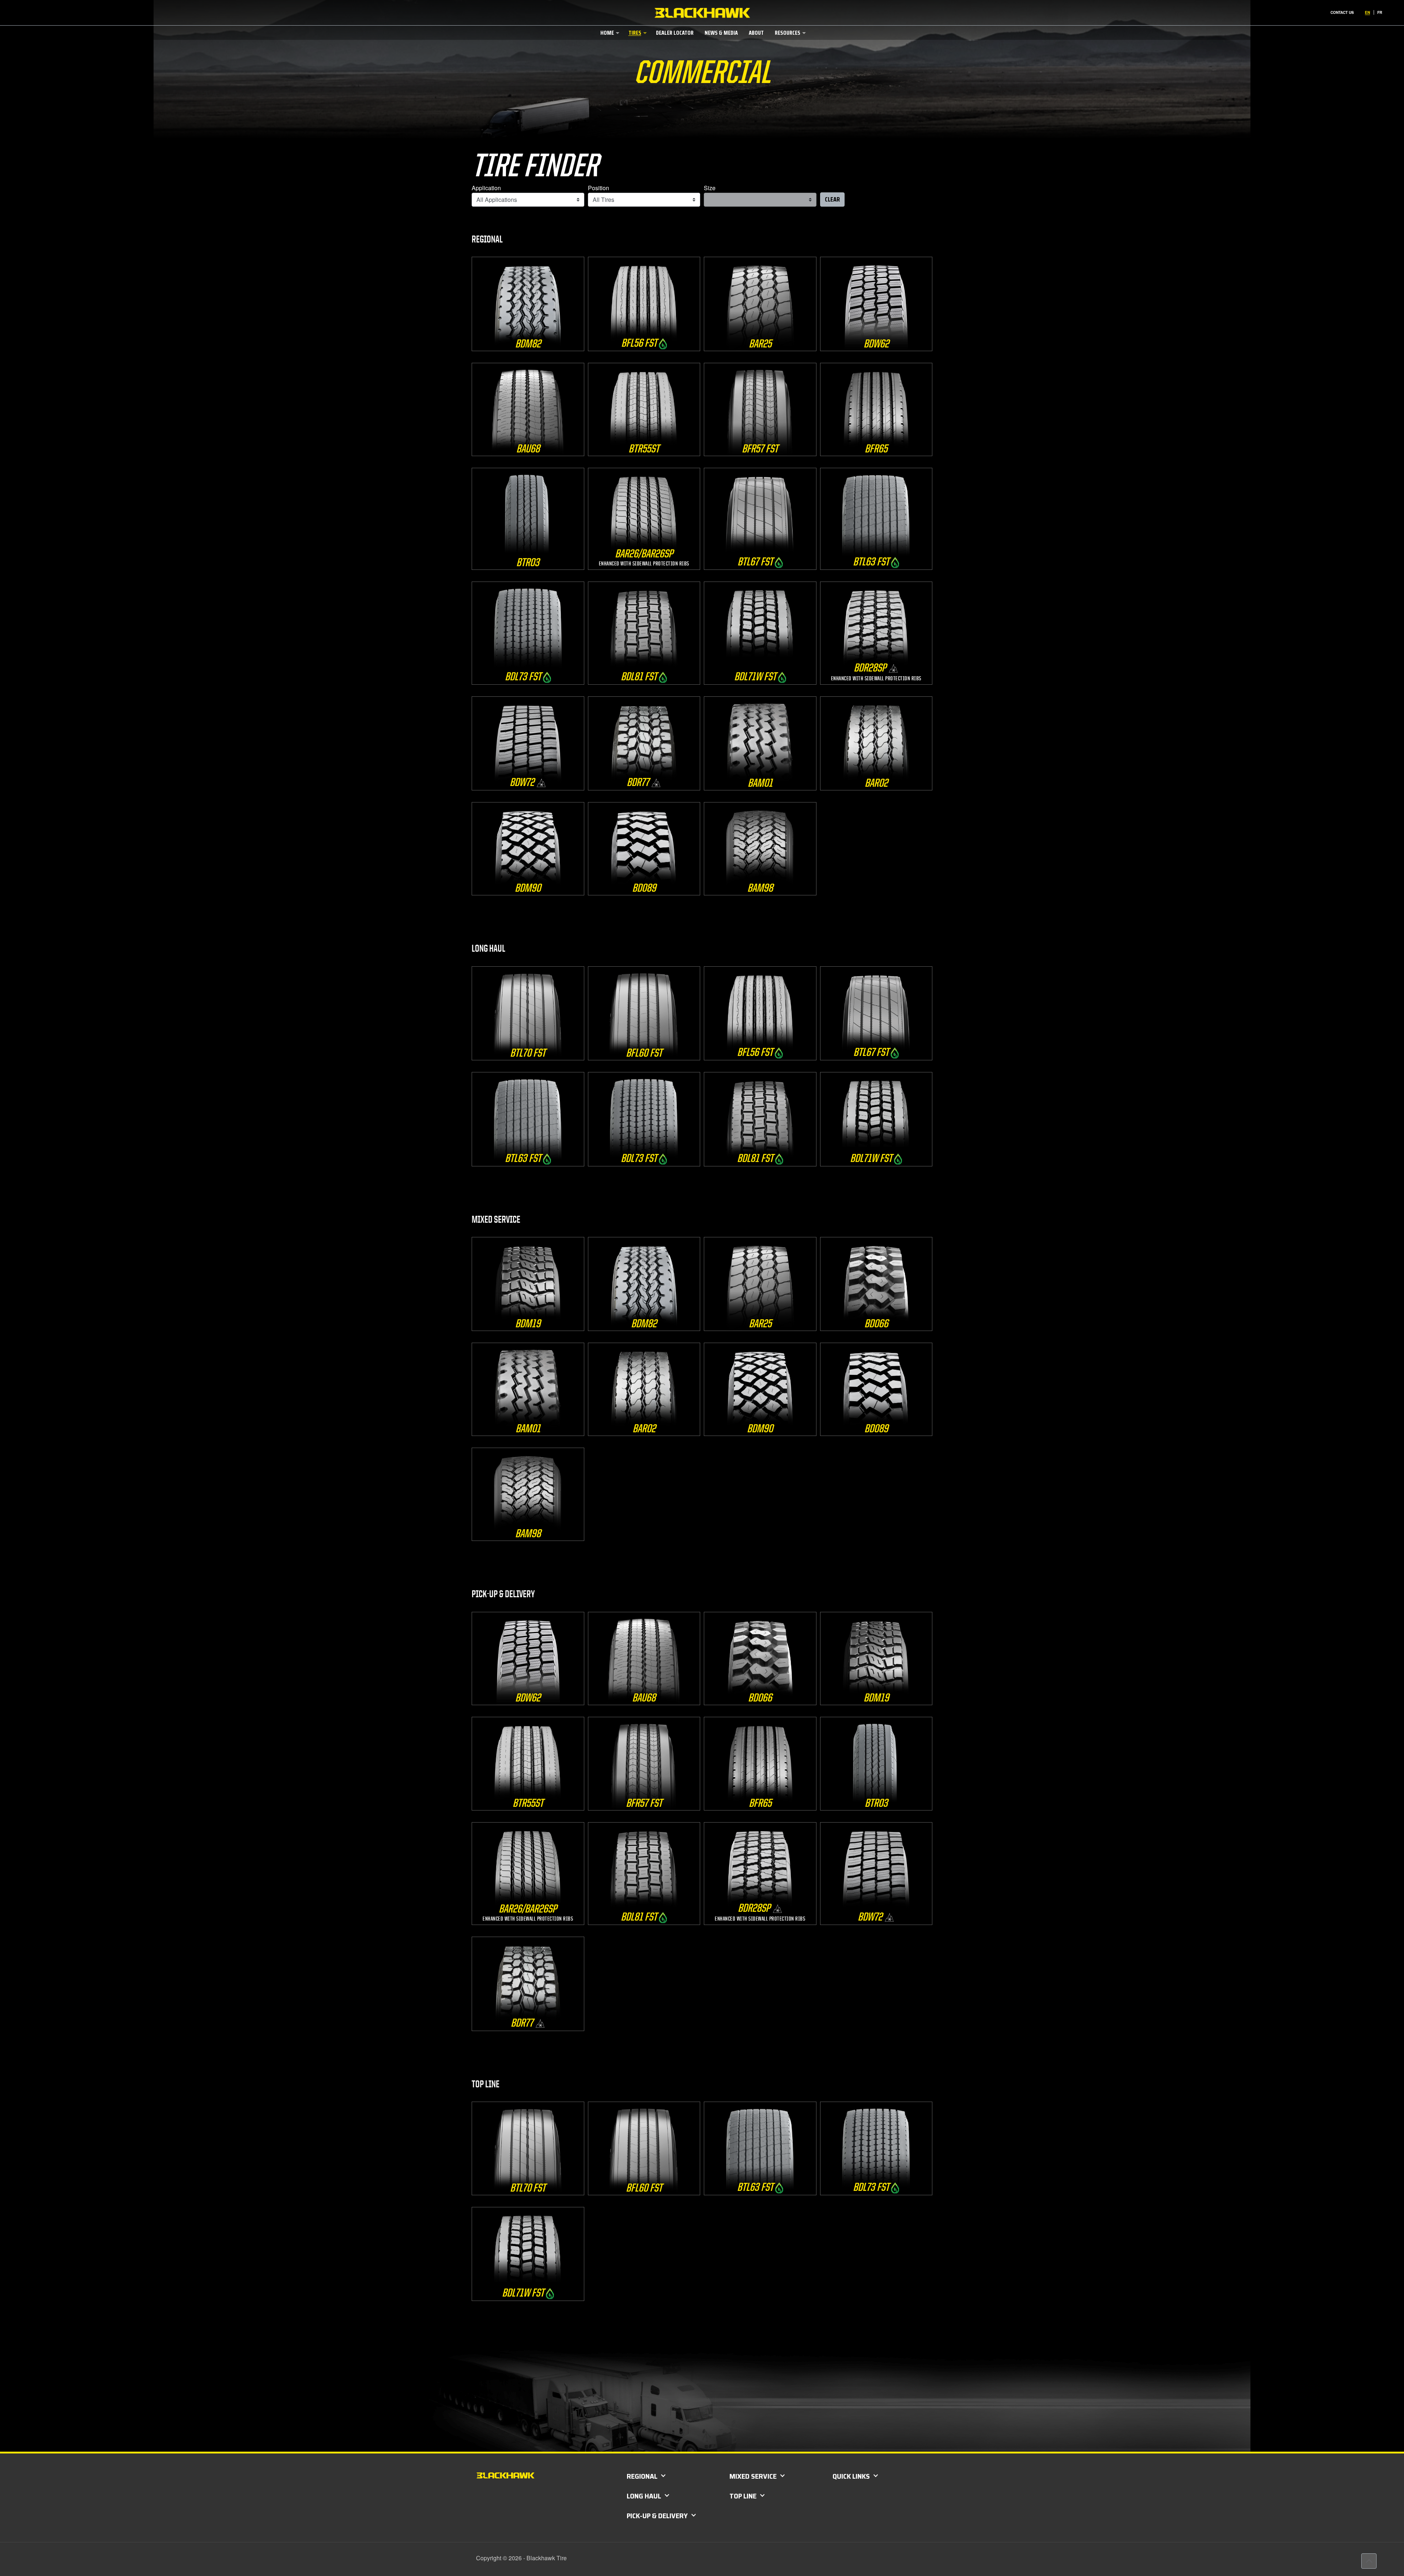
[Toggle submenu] (609, 47)
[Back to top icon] (1369, 2561)
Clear (832, 199)
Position (599, 188)
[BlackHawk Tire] (702, 13)
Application (486, 188)
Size (710, 188)
